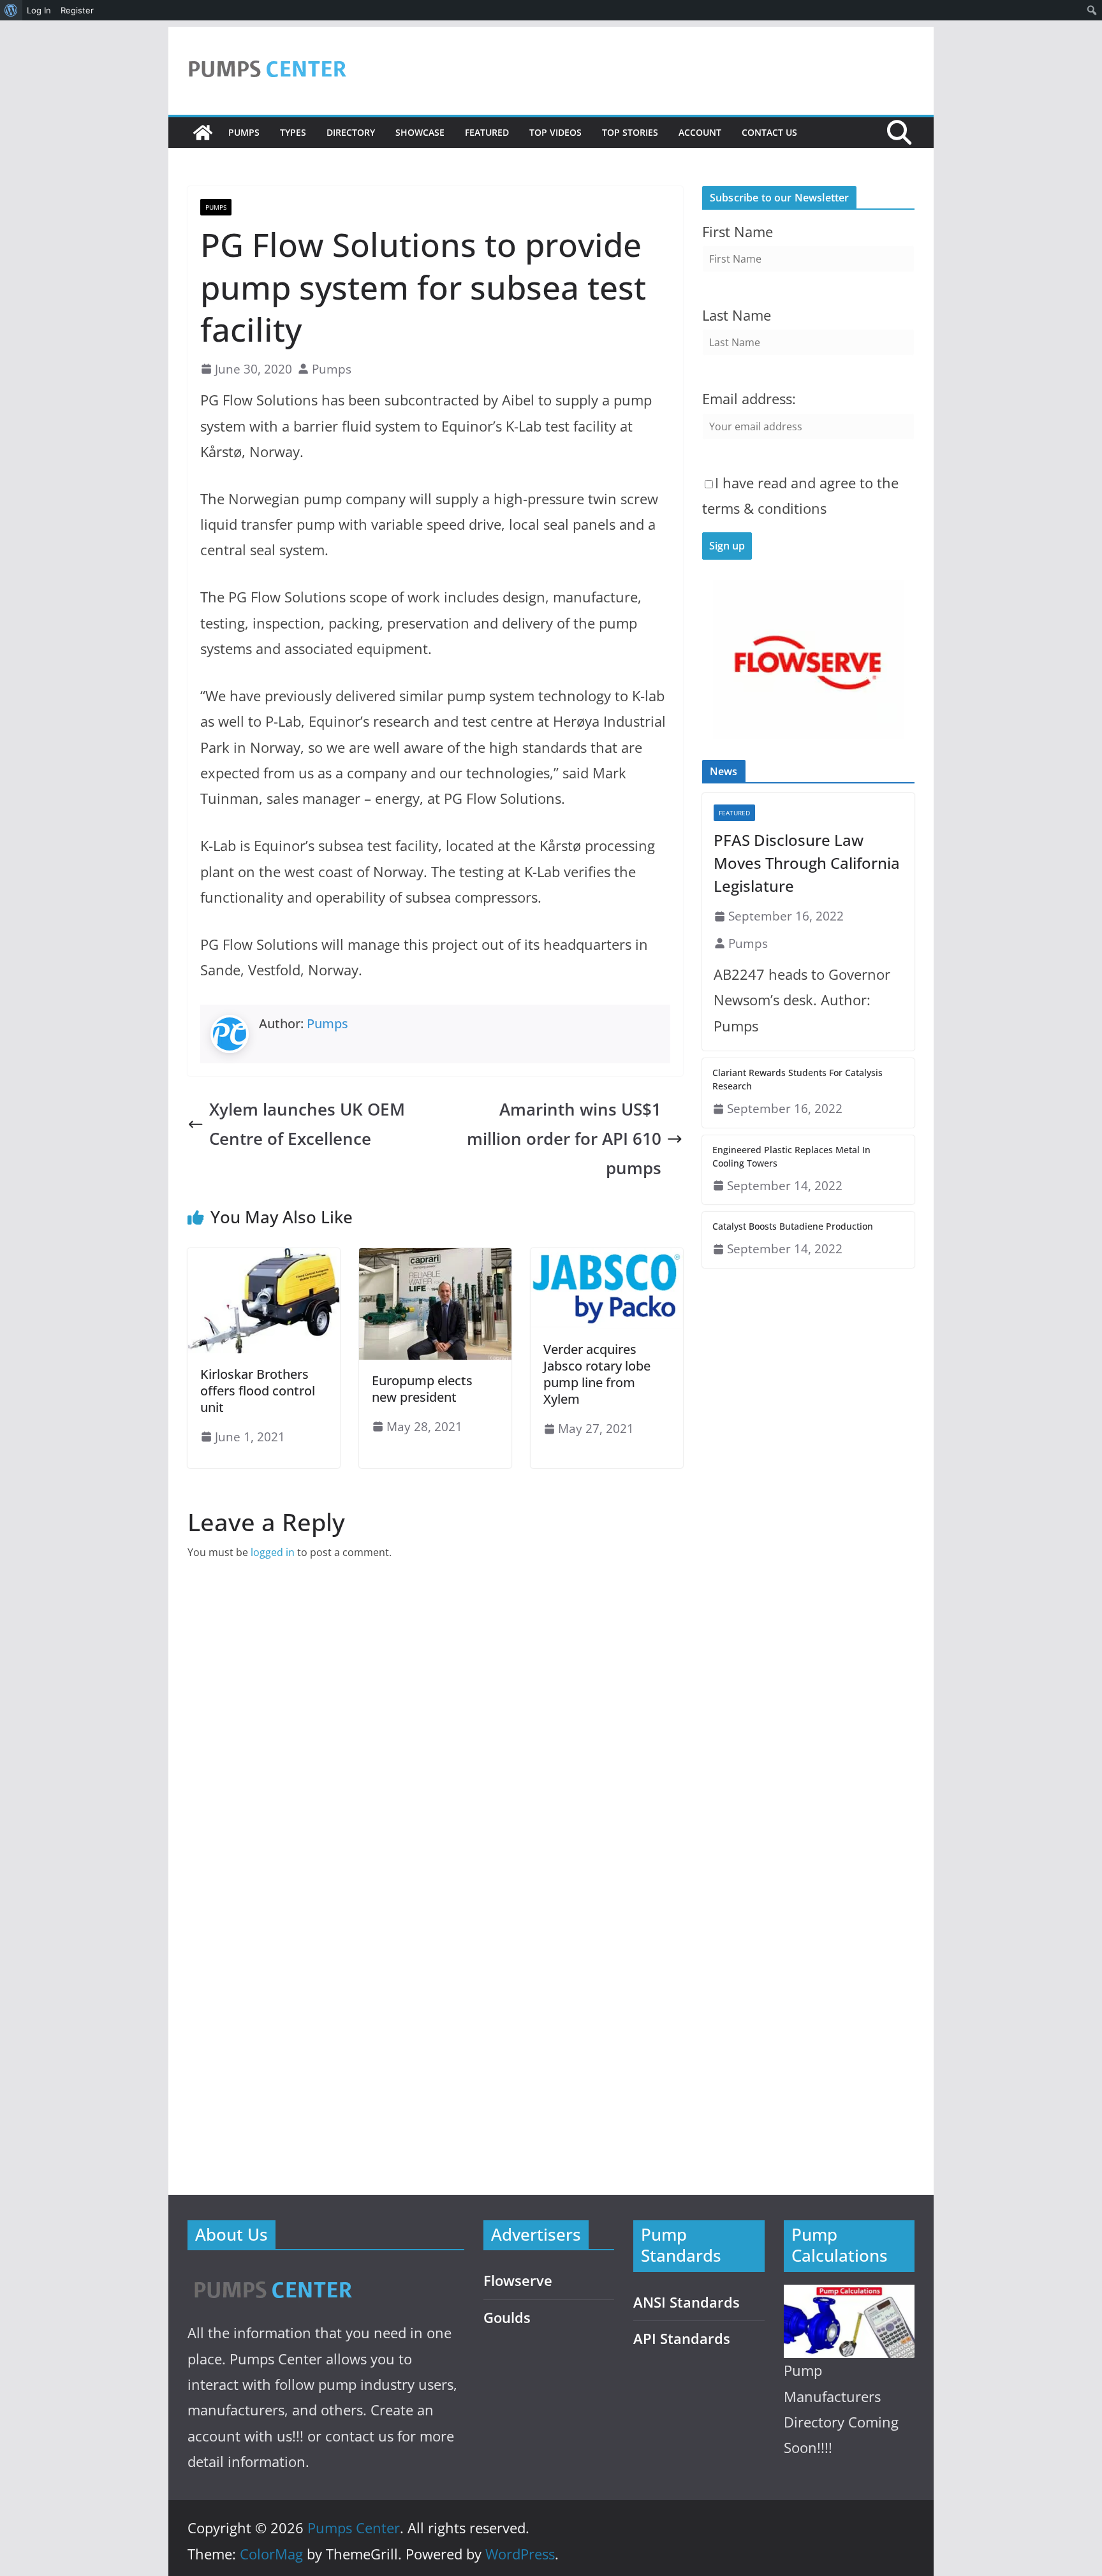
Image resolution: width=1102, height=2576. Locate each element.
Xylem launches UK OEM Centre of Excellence (307, 1124)
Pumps (244, 132)
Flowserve (518, 2281)
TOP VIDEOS (555, 132)
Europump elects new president (422, 1389)
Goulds (507, 2318)
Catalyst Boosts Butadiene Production (793, 1226)
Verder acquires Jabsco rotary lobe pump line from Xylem (597, 1374)
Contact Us (769, 132)
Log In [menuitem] (39, 10)
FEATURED (487, 132)
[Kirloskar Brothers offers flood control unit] (264, 1257)
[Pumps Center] (203, 133)
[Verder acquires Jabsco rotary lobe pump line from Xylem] (607, 1257)
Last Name (737, 315)
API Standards (682, 2339)
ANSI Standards (687, 2302)
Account (700, 132)
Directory (351, 132)
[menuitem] (11, 10)
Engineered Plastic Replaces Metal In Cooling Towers (791, 1156)
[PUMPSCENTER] (272, 2275)
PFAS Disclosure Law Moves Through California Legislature (807, 863)
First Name (738, 232)
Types (293, 132)
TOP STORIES (630, 132)
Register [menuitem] (77, 10)
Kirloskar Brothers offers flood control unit (258, 1391)
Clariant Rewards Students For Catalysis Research (797, 1079)
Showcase (420, 132)
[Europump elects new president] (435, 1257)
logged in (273, 1552)
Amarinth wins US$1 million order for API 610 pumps (564, 1139)
